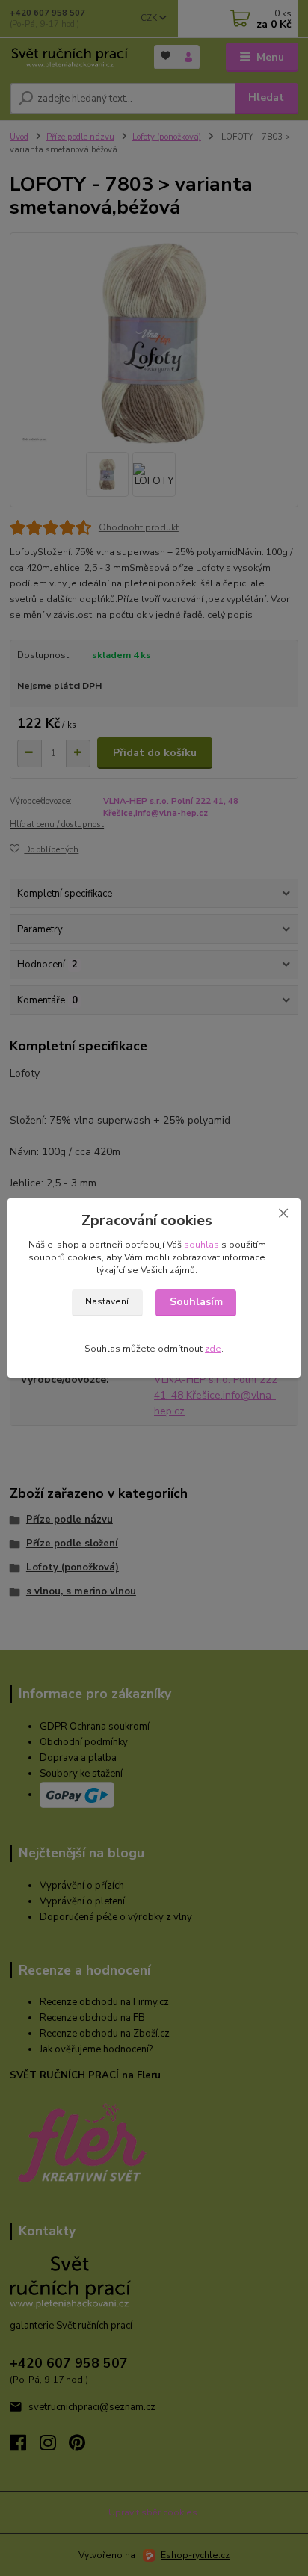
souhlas (201, 1245)
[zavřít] (283, 1213)
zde (213, 1349)
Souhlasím (196, 1302)
